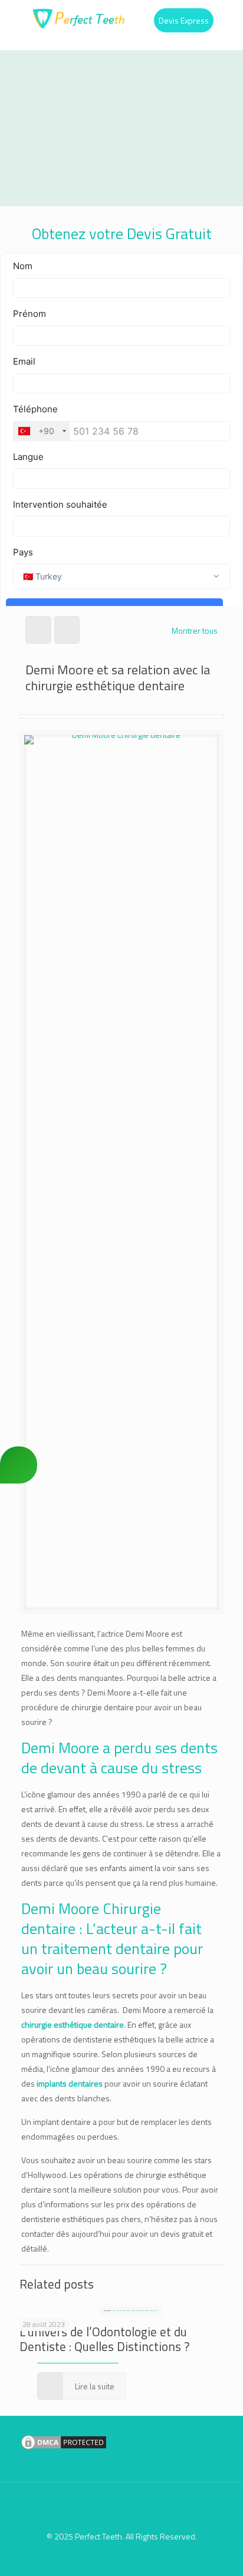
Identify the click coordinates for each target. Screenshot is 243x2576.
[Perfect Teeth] (121, 18)
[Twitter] (129, 2557)
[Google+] (114, 2557)
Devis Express (184, 20)
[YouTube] (145, 2557)
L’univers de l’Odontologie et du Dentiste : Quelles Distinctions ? (104, 2339)
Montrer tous (195, 630)
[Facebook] (98, 2557)
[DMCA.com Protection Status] (64, 2448)
